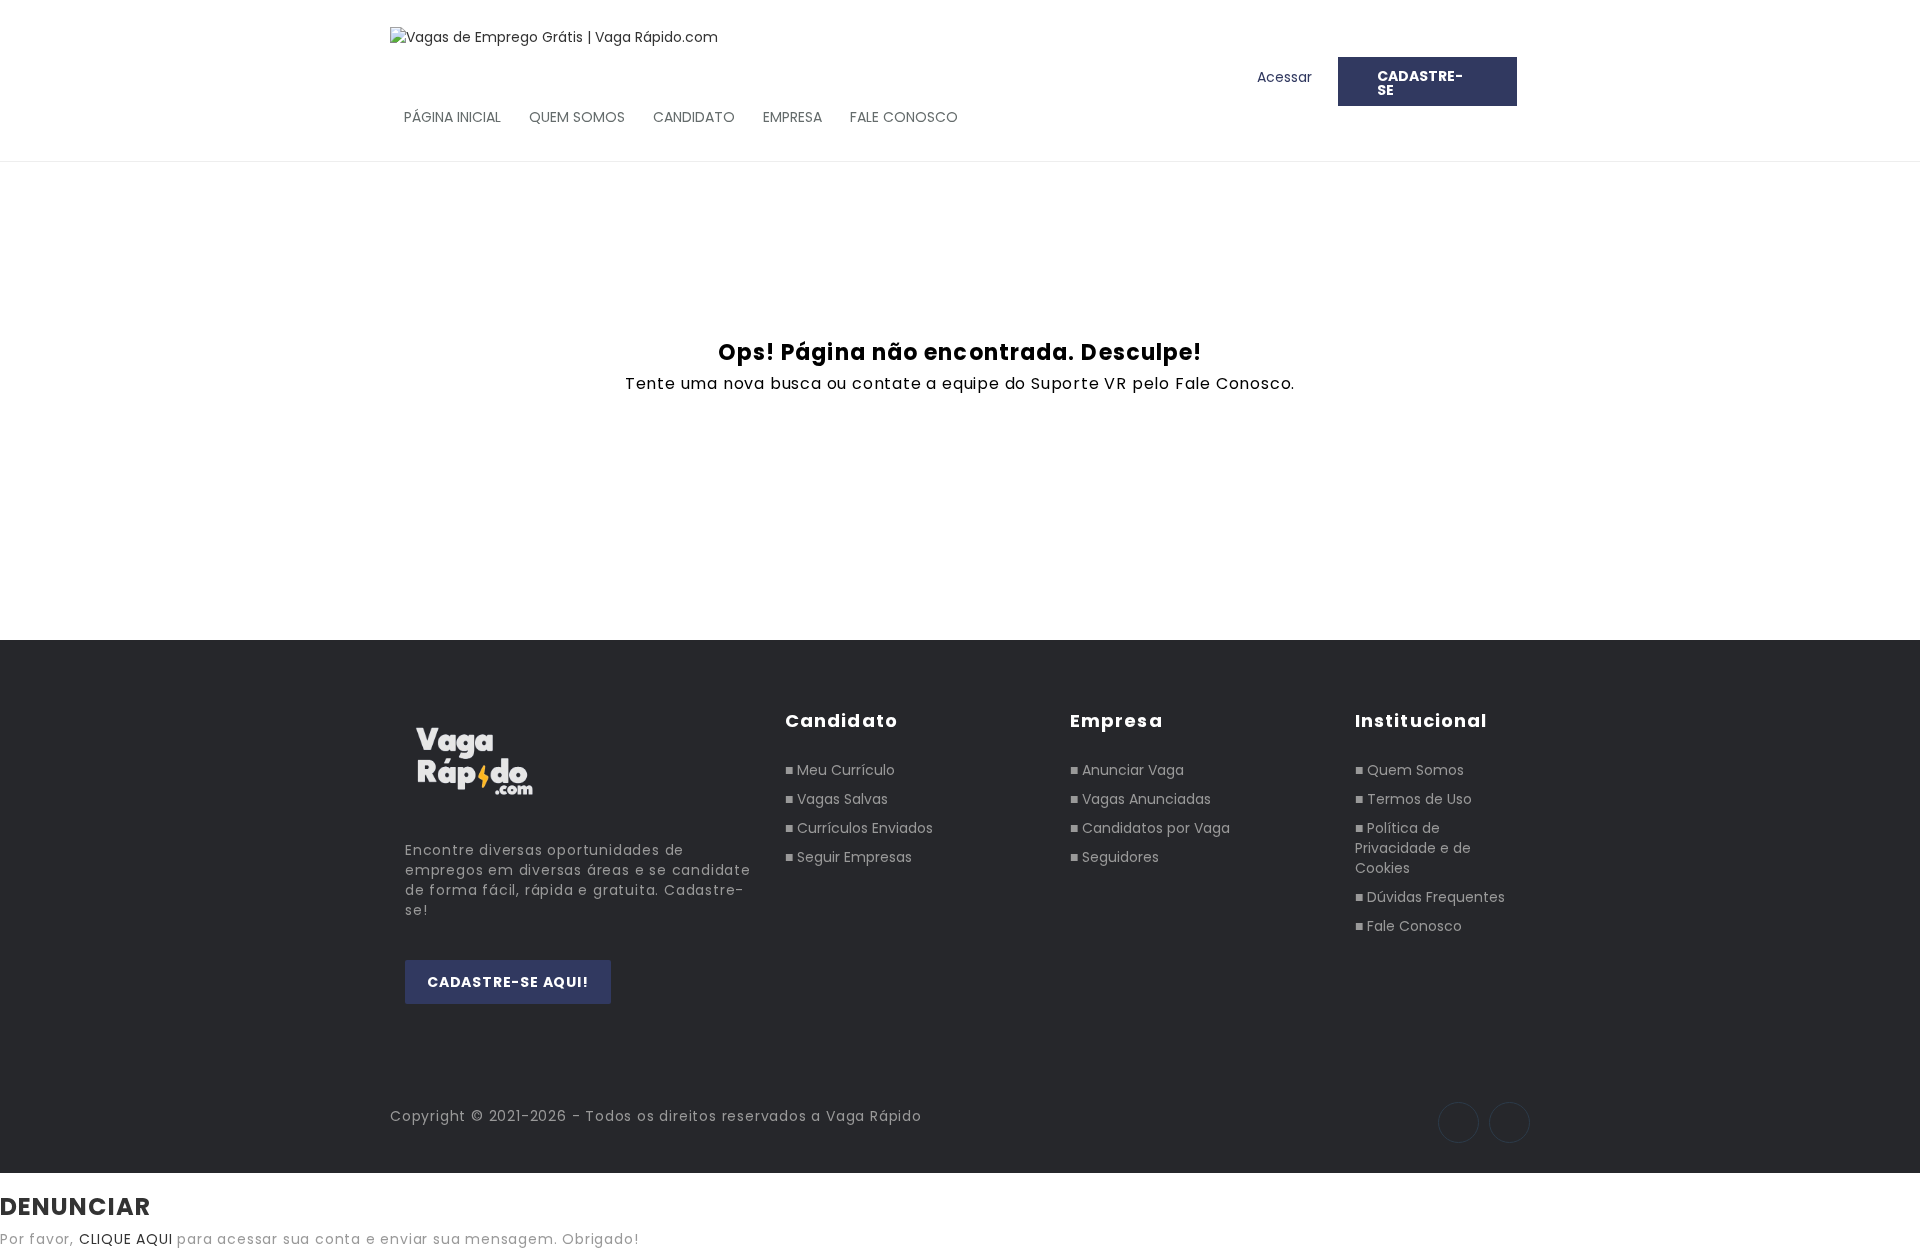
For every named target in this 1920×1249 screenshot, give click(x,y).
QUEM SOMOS (577, 117)
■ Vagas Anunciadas (1140, 799)
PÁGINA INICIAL (452, 117)
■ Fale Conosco (1408, 926)
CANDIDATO (694, 117)
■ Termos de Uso (1413, 799)
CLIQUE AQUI (126, 1239)
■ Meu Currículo (840, 770)
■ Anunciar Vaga (1127, 770)
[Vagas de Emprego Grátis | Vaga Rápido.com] (564, 36)
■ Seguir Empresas (848, 857)
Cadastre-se (1420, 83)
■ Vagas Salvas (836, 799)
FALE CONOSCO (904, 117)
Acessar (1284, 77)
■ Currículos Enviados (859, 828)
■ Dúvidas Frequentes (1430, 897)
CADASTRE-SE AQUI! (508, 982)
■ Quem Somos (1409, 770)
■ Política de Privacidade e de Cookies (1413, 848)
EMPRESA (792, 117)
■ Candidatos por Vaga (1150, 828)
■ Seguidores (1114, 857)
